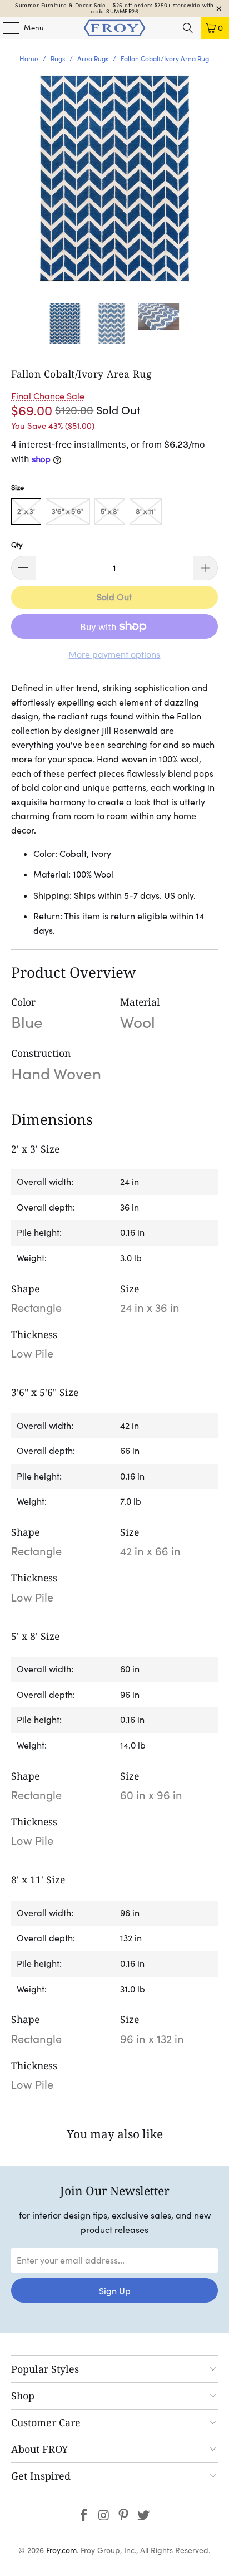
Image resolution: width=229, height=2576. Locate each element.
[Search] (188, 28)
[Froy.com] (114, 28)
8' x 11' (146, 511)
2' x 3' (26, 511)
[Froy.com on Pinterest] (124, 2516)
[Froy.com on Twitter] (144, 2516)
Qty (17, 545)
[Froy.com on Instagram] (104, 2516)
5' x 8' (110, 511)
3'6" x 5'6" (68, 511)
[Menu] (6, 28)
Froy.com (61, 2550)
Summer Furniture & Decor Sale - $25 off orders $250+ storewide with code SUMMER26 (114, 8)
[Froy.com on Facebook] (84, 2516)
